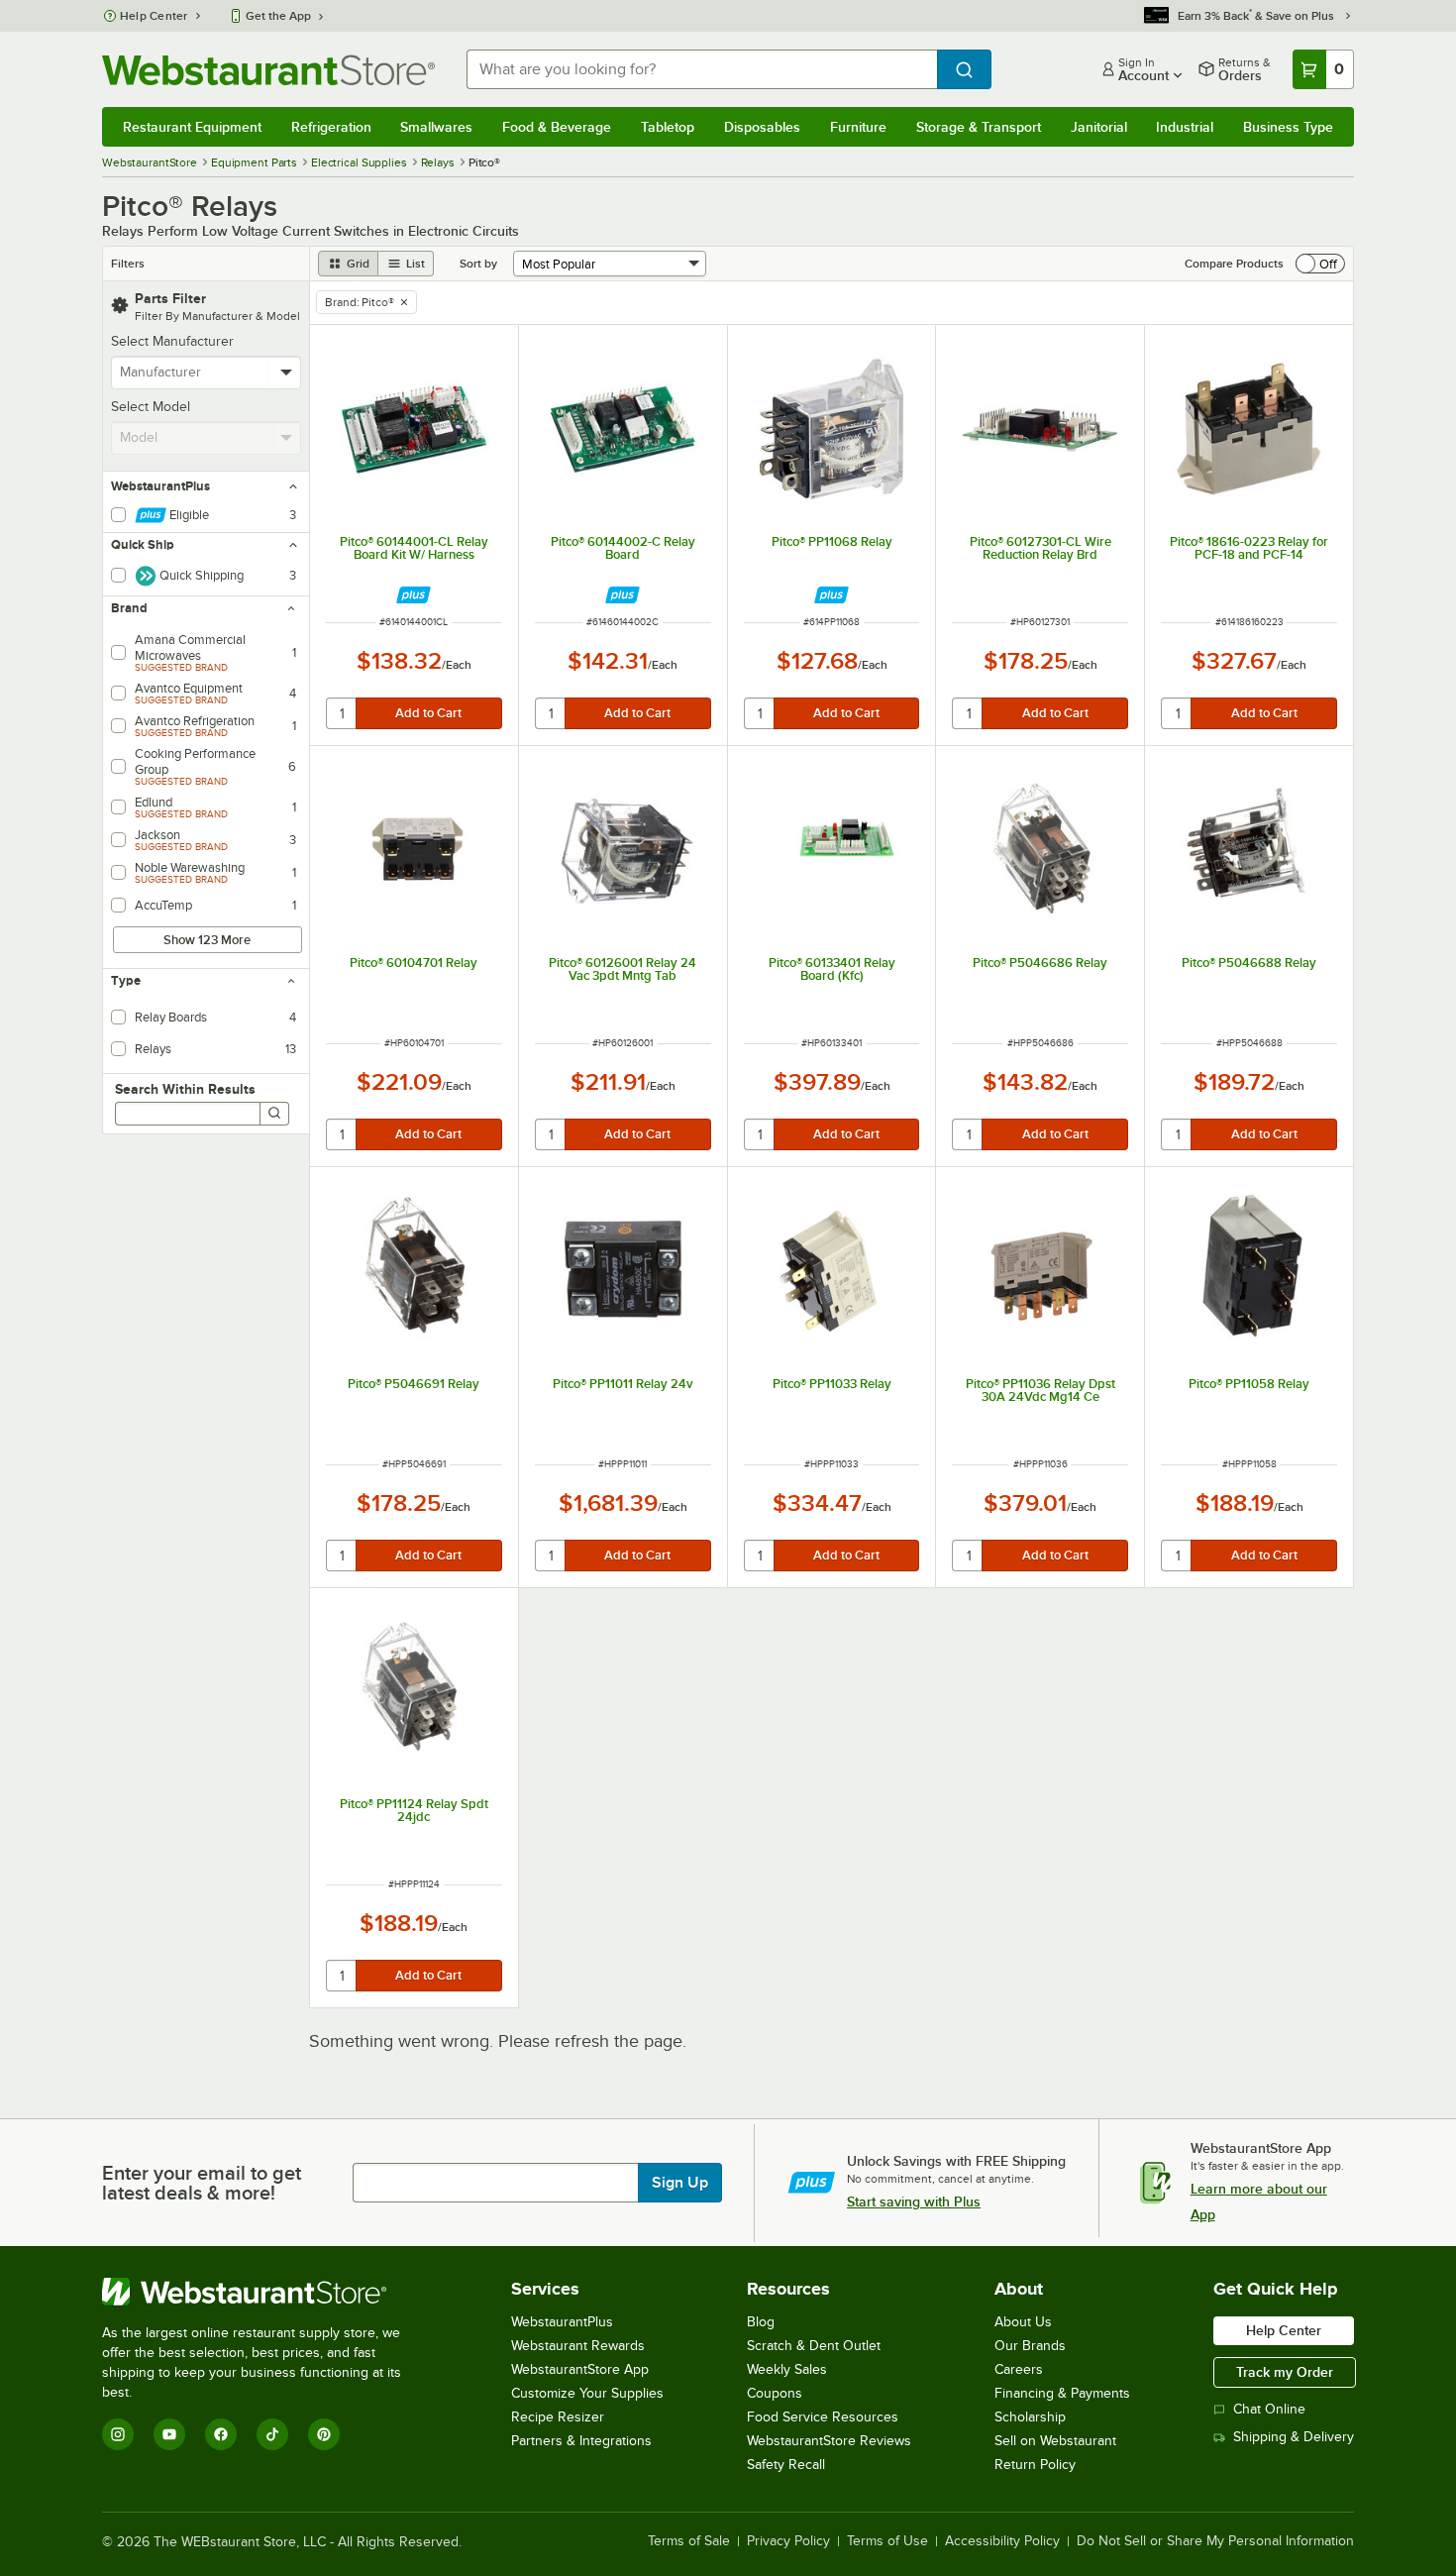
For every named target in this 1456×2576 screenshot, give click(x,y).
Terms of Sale (689, 2541)
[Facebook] (221, 2434)
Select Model (151, 407)
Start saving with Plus (914, 2201)
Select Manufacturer (172, 341)
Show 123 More (207, 940)
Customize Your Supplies (587, 2393)
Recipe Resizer (558, 2417)
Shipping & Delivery (1294, 2437)
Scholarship (1030, 2417)
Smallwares (436, 127)
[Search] (274, 1114)
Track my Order (1285, 2372)
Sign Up (680, 2183)
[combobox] (702, 69)
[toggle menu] (287, 373)
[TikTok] (272, 2434)
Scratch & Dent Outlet (814, 2346)
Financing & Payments (1062, 2393)
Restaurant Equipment (192, 127)
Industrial (1185, 127)
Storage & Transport (979, 127)
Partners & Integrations (581, 2441)
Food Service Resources (823, 2417)
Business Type (1288, 127)
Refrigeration (331, 127)
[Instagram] (118, 2434)
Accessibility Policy (1002, 2541)
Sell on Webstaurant (1055, 2441)
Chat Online (1269, 2409)
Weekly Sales (787, 2369)
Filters (128, 264)
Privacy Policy (788, 2541)
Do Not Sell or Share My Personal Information (1215, 2541)
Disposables (762, 127)
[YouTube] (169, 2434)
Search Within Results (185, 1089)
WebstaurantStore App (580, 2369)
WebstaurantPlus (562, 2322)
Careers (1019, 2369)
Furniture (858, 127)
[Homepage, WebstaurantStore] (268, 70)
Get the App (278, 16)
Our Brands (1030, 2346)
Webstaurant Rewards (578, 2346)
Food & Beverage (557, 127)
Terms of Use (887, 2541)
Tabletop (668, 127)
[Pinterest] (324, 2434)
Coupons (775, 2393)
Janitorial (1099, 127)
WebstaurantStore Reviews (829, 2441)
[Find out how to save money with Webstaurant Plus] (414, 595)
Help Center (154, 16)
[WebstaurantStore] (265, 2292)
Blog (761, 2322)
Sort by (478, 264)
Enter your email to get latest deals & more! (202, 2183)
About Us (1023, 2322)
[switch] (1320, 264)
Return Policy (1035, 2465)
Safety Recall (786, 2465)
